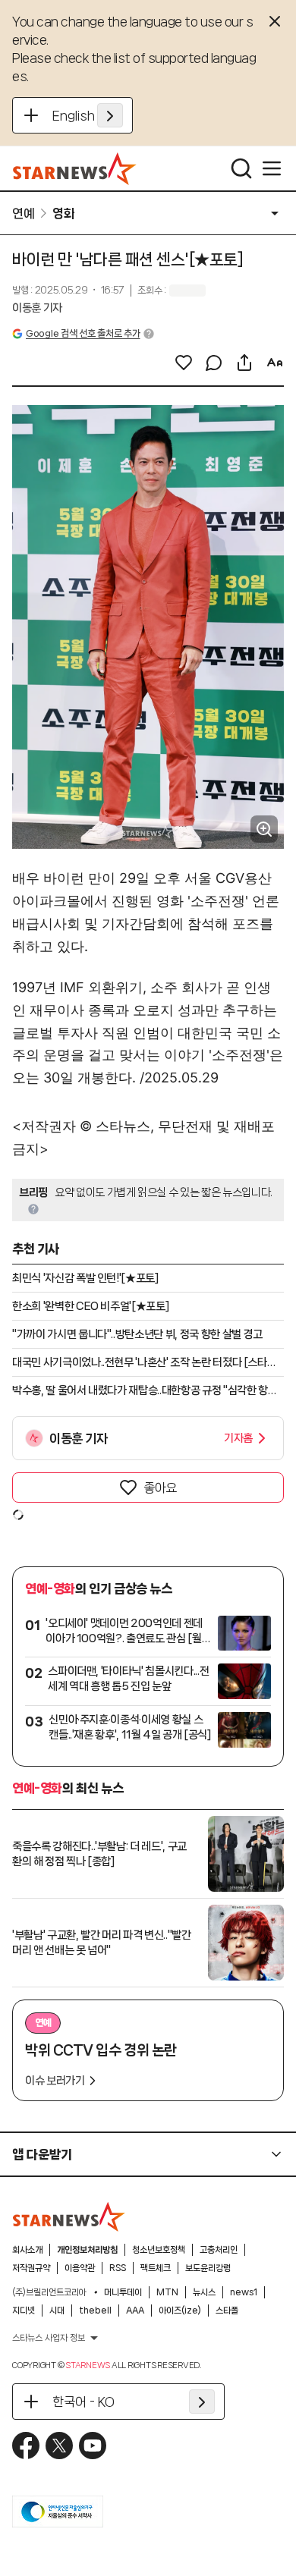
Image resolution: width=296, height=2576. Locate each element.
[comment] (214, 363)
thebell (95, 2311)
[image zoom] (264, 829)
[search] (241, 168)
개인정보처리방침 (87, 2250)
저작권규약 (31, 2268)
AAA (135, 2311)
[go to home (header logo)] (75, 168)
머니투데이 (123, 2292)
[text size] (275, 363)
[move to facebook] (26, 2446)
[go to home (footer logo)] (69, 2216)
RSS (118, 2268)
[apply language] (110, 115)
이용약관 (80, 2268)
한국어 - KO (83, 2402)
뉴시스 (204, 2292)
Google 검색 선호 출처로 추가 (83, 333)
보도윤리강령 (208, 2268)
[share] (244, 363)
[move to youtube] (93, 2446)
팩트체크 (156, 2268)
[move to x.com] (59, 2446)
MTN (167, 2292)
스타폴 (227, 2311)
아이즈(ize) (180, 2311)
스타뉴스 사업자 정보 (49, 2338)
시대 (57, 2311)
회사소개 (27, 2250)
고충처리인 (219, 2250)
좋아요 (160, 1487)
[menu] (272, 168)
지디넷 (24, 2311)
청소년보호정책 (159, 2250)
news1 (244, 2292)
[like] (184, 363)
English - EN (88, 115)
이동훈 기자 (37, 308)
